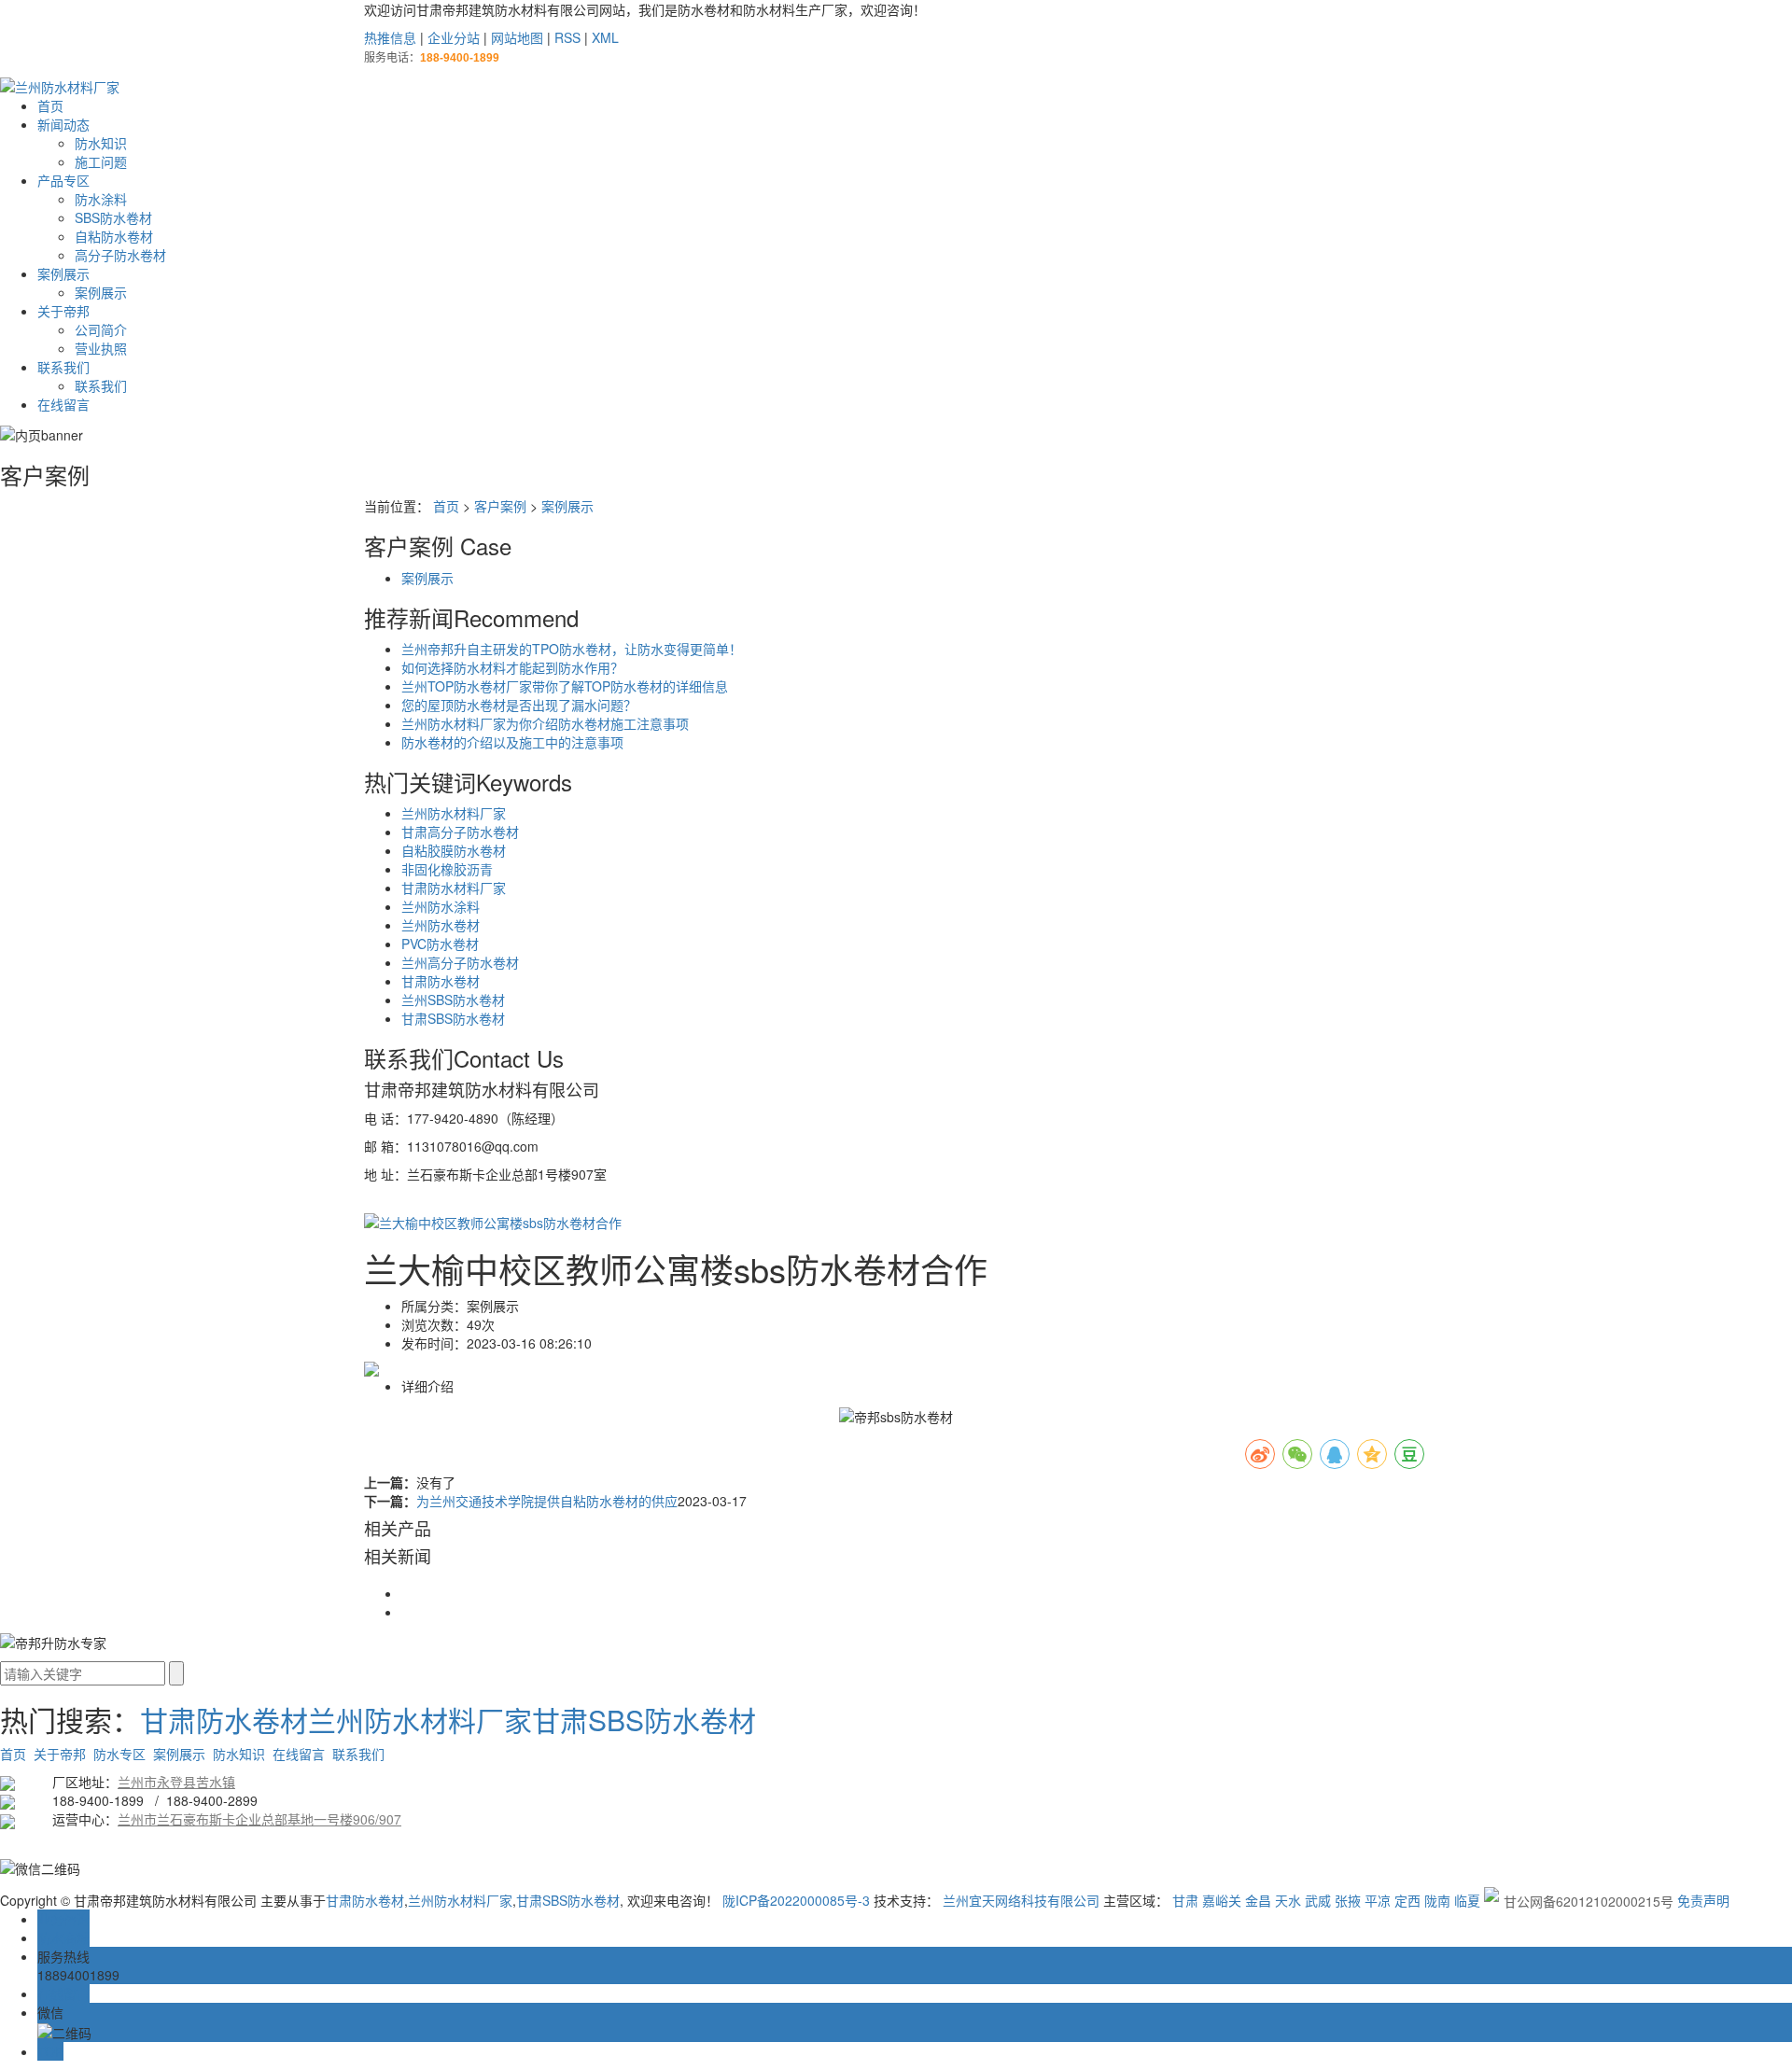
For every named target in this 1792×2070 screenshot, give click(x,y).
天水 (1288, 1900)
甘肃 (1185, 1900)
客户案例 (500, 506)
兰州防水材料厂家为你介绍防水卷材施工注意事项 (545, 723)
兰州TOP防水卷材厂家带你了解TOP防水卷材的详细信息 (565, 686)
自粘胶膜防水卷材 (454, 850)
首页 (50, 105)
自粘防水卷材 (114, 236)
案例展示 (63, 273)
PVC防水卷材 (440, 944)
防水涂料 (101, 199)
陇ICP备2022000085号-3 (796, 1900)
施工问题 (101, 161)
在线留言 (63, 404)
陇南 (1437, 1900)
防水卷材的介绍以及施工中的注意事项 (512, 742)
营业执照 (101, 348)
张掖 (1348, 1900)
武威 (1318, 1900)
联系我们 (63, 367)
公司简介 (101, 329)
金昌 (1258, 1900)
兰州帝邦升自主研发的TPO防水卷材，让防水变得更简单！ (572, 649)
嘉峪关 (1222, 1900)
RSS (567, 37)
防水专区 (119, 1754)
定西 (1407, 1900)
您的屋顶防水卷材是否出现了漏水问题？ (519, 705)
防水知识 (101, 143)
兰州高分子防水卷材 (460, 962)
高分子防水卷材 (120, 255)
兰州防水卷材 (441, 925)
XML (605, 37)
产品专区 (63, 180)
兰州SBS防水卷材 (453, 1000)
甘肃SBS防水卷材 (453, 1018)
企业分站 (454, 37)
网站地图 (517, 37)
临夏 (1467, 1900)
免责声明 (1703, 1900)
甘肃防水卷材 (441, 981)
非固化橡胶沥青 (447, 869)
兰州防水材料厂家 (454, 813)
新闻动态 (63, 124)
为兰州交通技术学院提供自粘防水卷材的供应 (547, 1501)
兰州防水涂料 (441, 906)
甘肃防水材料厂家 (454, 888)
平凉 (1378, 1900)
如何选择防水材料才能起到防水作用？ (512, 667)
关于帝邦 (63, 311)
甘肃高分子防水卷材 (460, 832)
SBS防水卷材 (113, 217)
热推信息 (390, 37)
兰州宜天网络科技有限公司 (1021, 1900)
